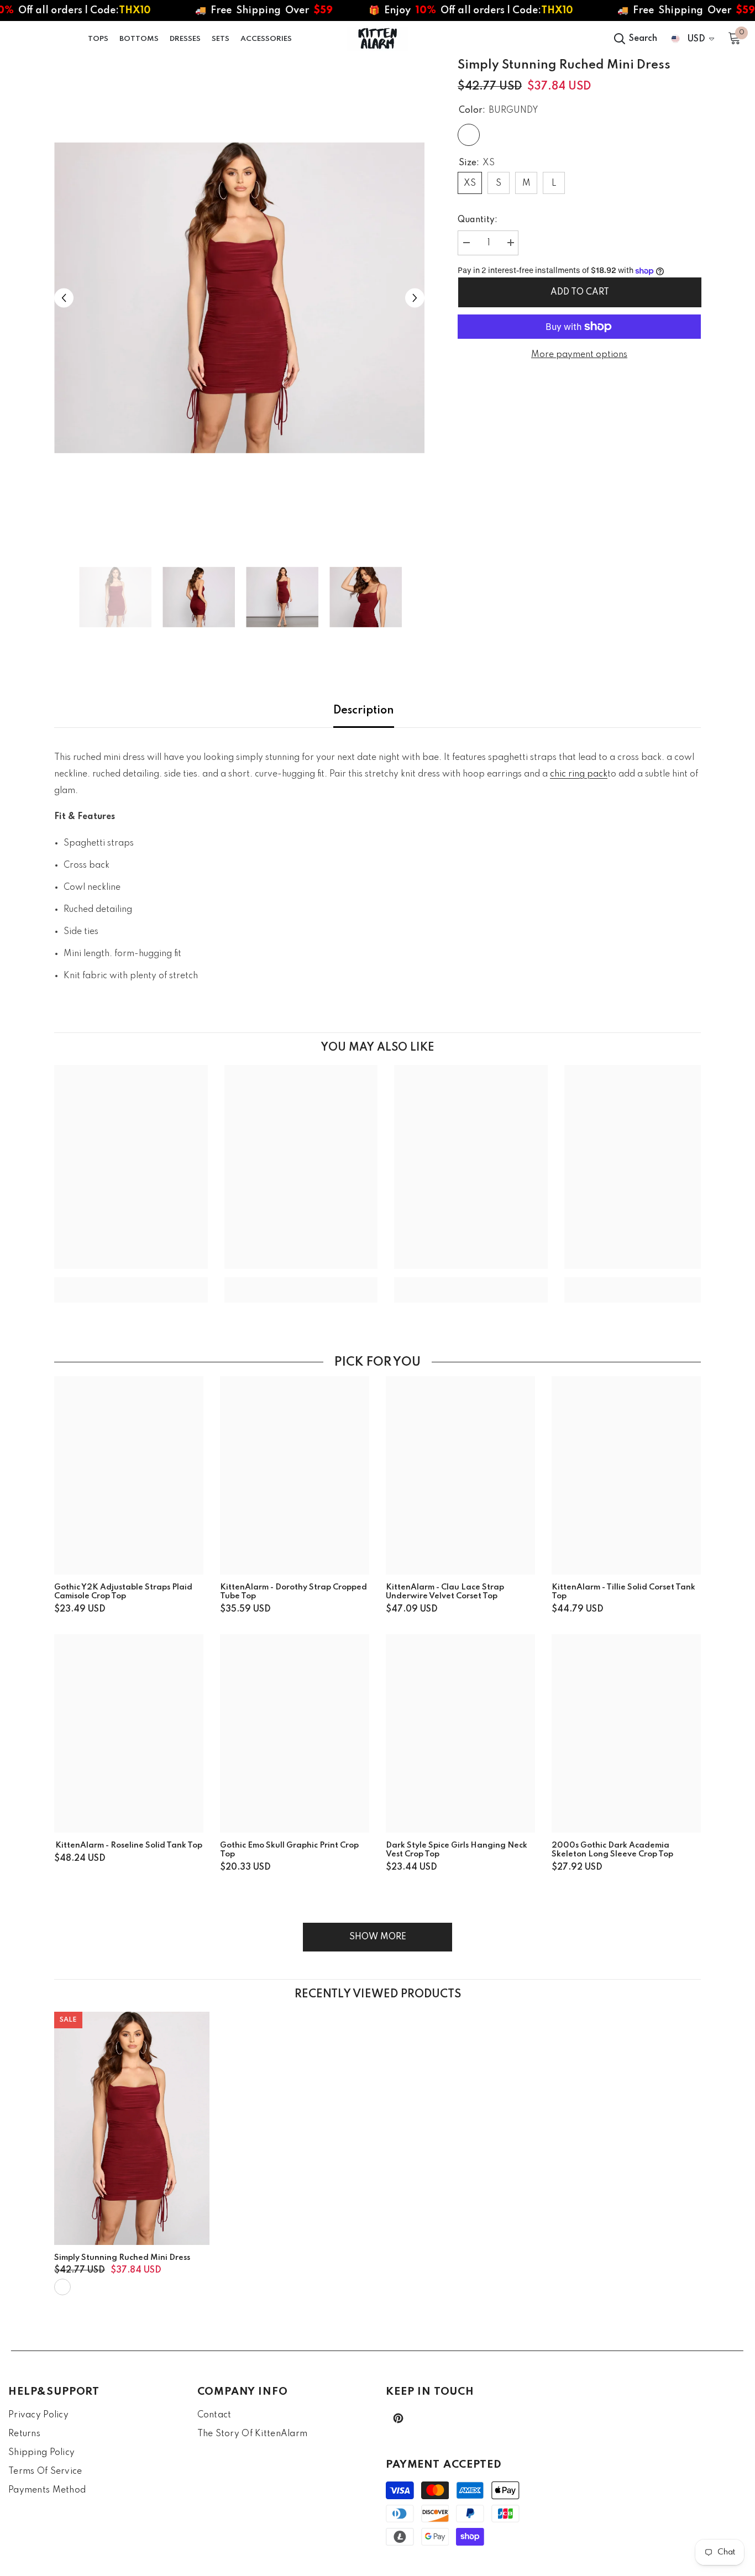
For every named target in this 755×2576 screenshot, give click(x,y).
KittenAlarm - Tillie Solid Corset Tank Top (623, 1592)
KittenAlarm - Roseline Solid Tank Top (129, 1845)
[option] (240, 298)
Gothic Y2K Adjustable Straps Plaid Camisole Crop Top (123, 1592)
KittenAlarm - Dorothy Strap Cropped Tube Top (293, 1592)
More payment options (579, 355)
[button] (64, 298)
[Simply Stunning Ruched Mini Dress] (132, 2128)
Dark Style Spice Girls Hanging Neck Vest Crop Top (457, 1850)
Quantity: (478, 220)
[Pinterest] (398, 2418)
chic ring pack (579, 774)
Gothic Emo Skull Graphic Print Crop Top (289, 1850)
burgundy (62, 2287)
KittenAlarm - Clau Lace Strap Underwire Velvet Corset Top (445, 1592)
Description (364, 711)
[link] (131, 1282)
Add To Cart (579, 292)
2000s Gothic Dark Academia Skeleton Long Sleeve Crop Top (612, 1850)
